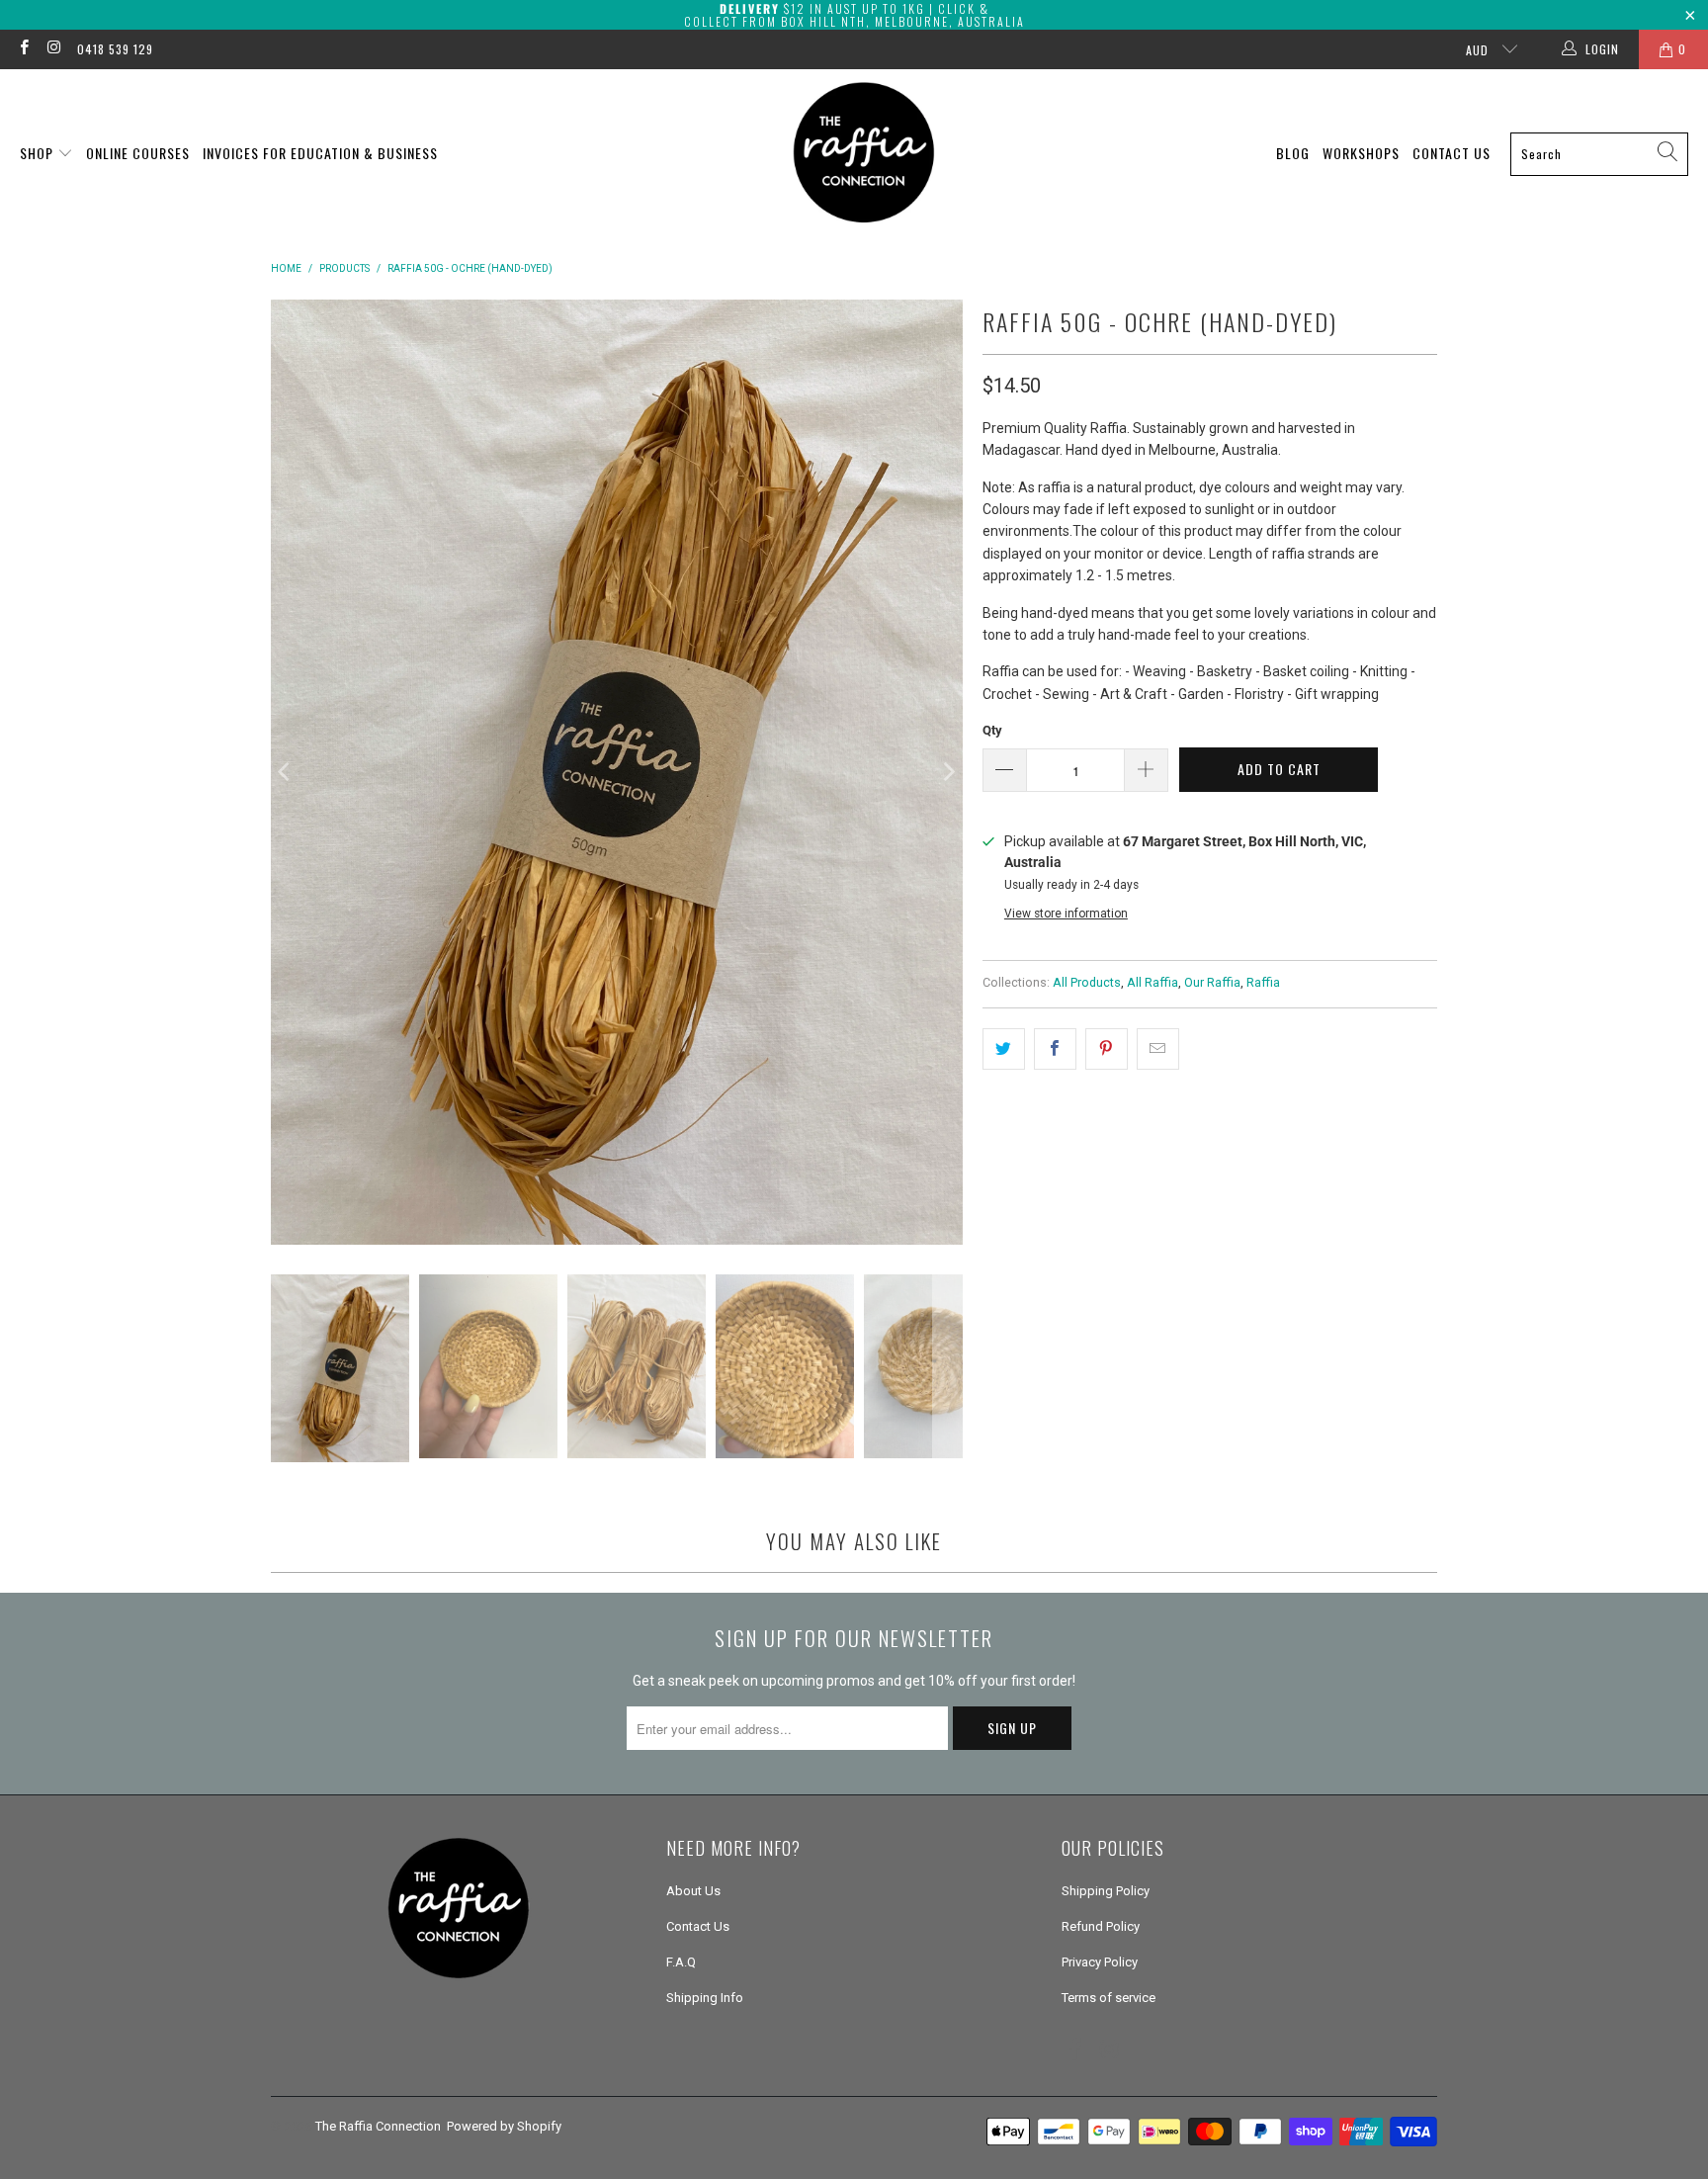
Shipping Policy (1106, 1891)
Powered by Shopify (504, 2126)
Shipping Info (705, 1998)
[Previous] (286, 772)
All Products (1087, 982)
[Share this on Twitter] (1004, 1049)
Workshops (1361, 153)
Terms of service (1109, 1998)
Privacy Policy (1100, 1962)
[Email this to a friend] (1158, 1049)
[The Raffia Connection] (864, 154)
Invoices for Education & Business (320, 153)
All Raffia (1153, 982)
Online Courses (138, 153)
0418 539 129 (115, 49)
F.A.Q (681, 1962)
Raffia (1263, 982)
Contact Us (1452, 153)
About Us (693, 1891)
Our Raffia (1212, 982)
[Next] (948, 772)
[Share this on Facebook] (1055, 1049)
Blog (1293, 153)
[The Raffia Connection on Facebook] (23, 49)
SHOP (39, 153)
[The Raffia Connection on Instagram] (53, 49)
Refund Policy (1101, 1926)
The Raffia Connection (378, 2126)
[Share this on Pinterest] (1107, 1049)
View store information (1066, 914)
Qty (992, 730)
